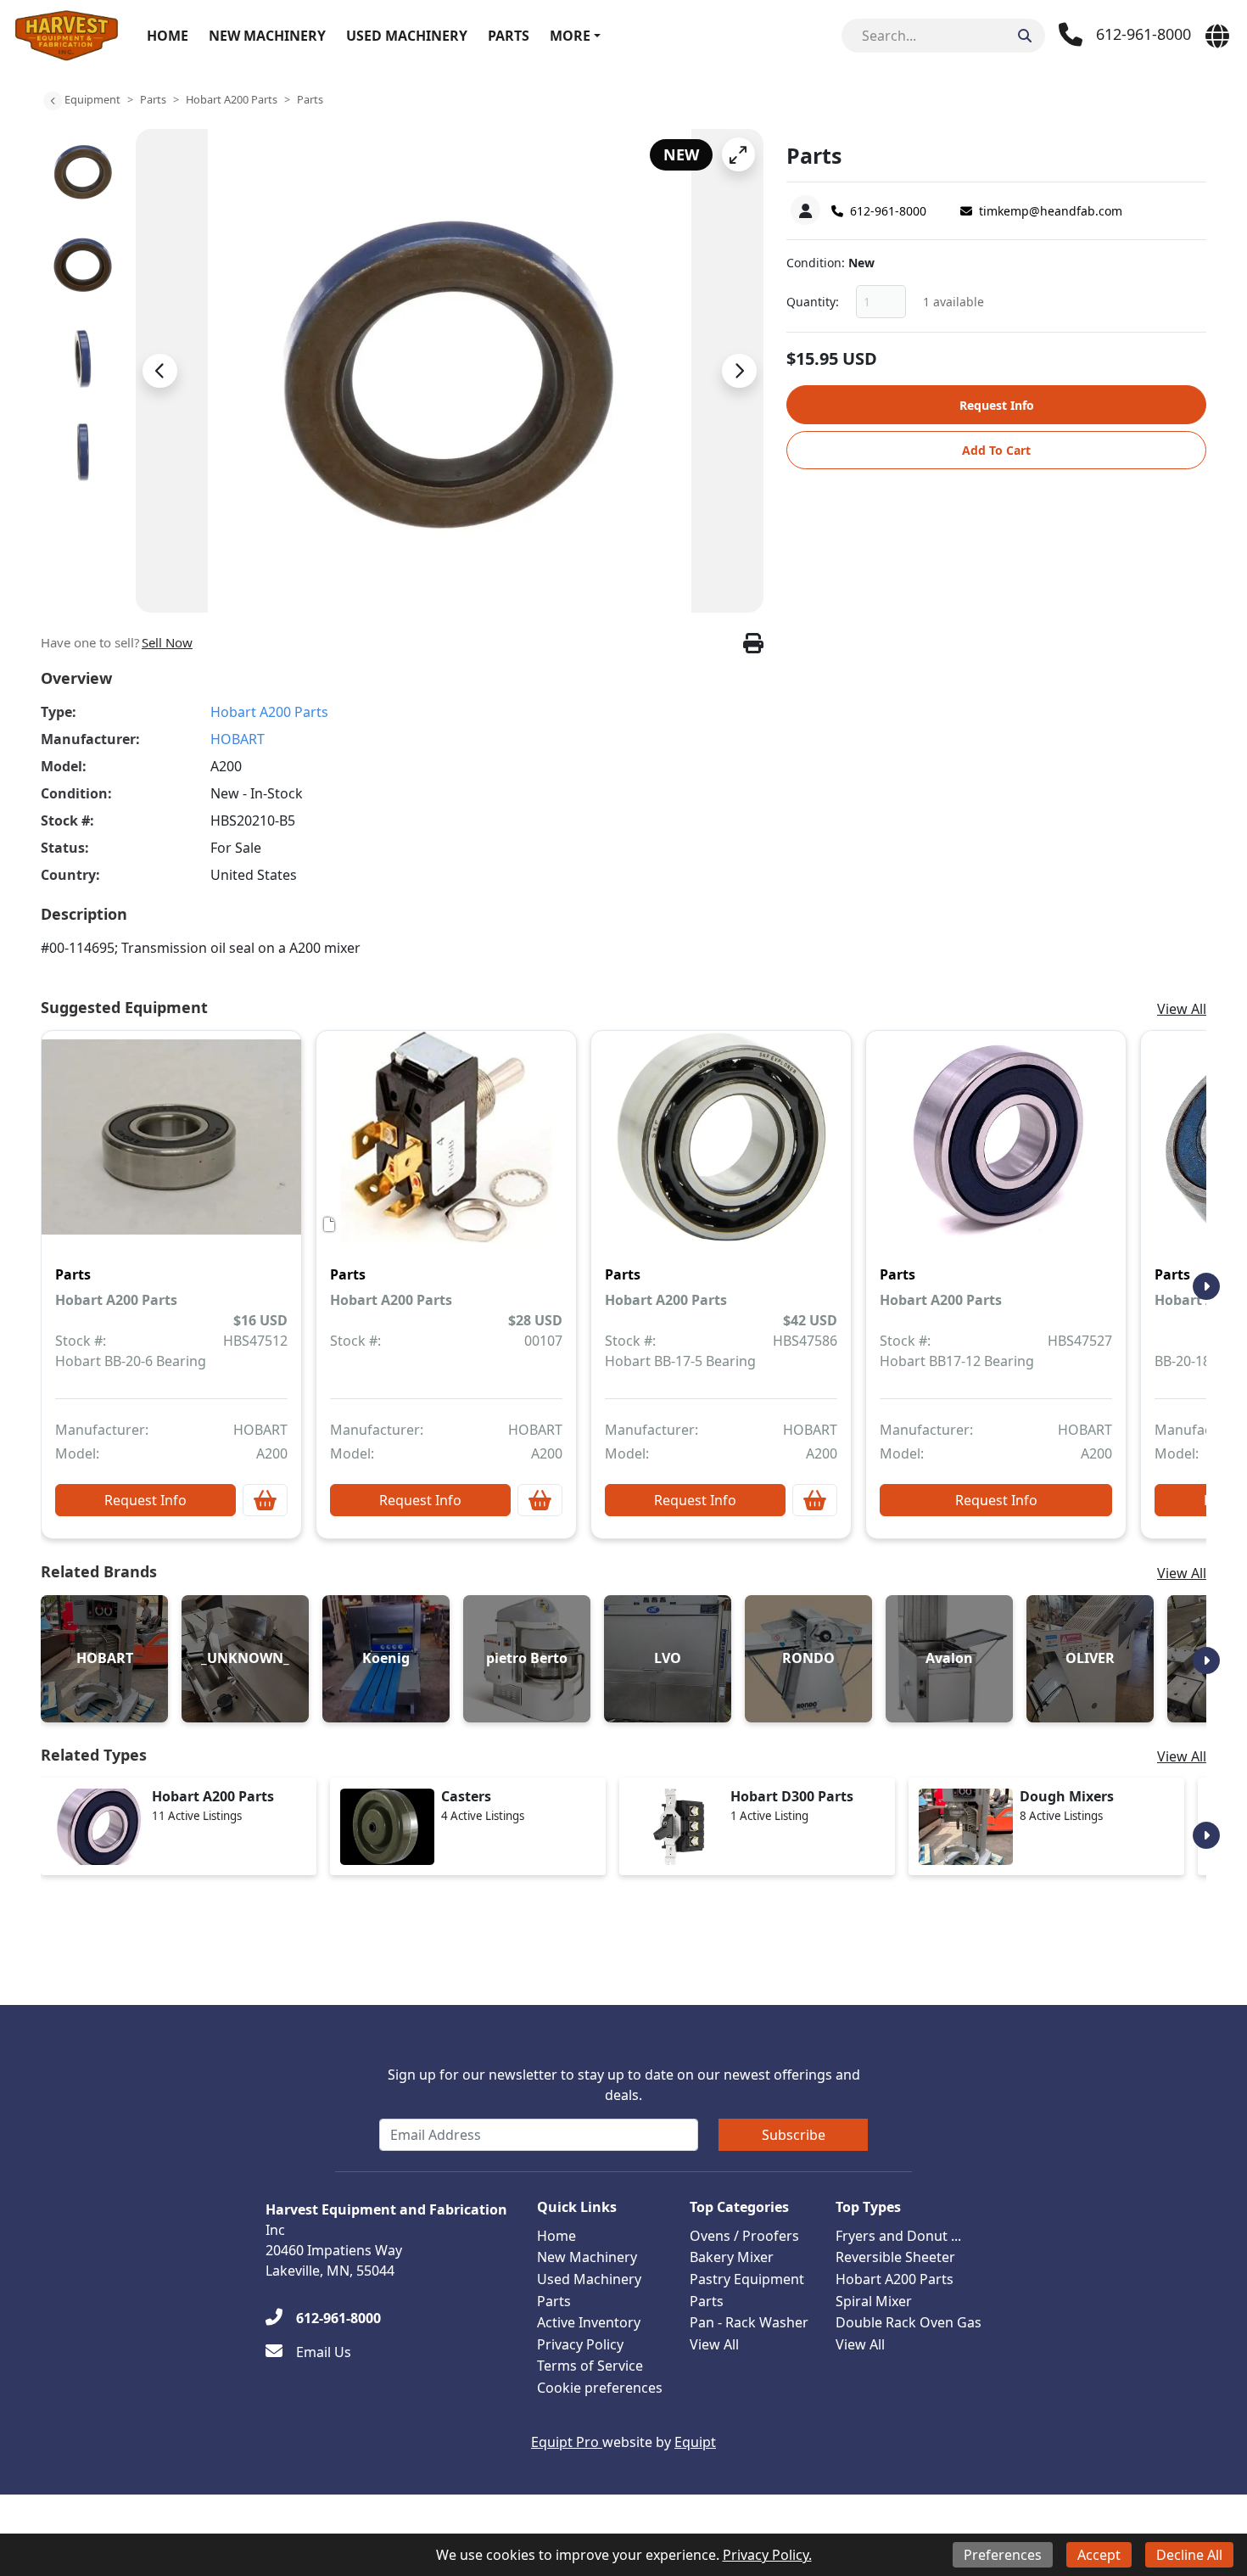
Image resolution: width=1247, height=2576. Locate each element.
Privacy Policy (580, 2344)
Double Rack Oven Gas (909, 2322)
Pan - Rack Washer (749, 2322)
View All (1182, 1009)
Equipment (92, 99)
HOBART (238, 739)
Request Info (997, 405)
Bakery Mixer (732, 2257)
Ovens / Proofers (744, 2236)
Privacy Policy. (767, 2555)
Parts (509, 36)
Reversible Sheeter (895, 2257)
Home (168, 36)
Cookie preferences (600, 2388)
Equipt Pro (567, 2442)
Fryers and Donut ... (898, 2236)
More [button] (570, 36)
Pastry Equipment (747, 2279)
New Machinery (267, 36)
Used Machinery (407, 36)
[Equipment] (53, 101)
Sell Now (167, 642)
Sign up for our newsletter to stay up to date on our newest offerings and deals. (624, 2085)
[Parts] (171, 1149)
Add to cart (996, 450)
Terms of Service (590, 2366)
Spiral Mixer (874, 2301)
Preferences (1003, 2555)
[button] (738, 154)
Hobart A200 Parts (232, 99)
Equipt (695, 2442)
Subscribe (794, 2135)
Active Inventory (589, 2322)
